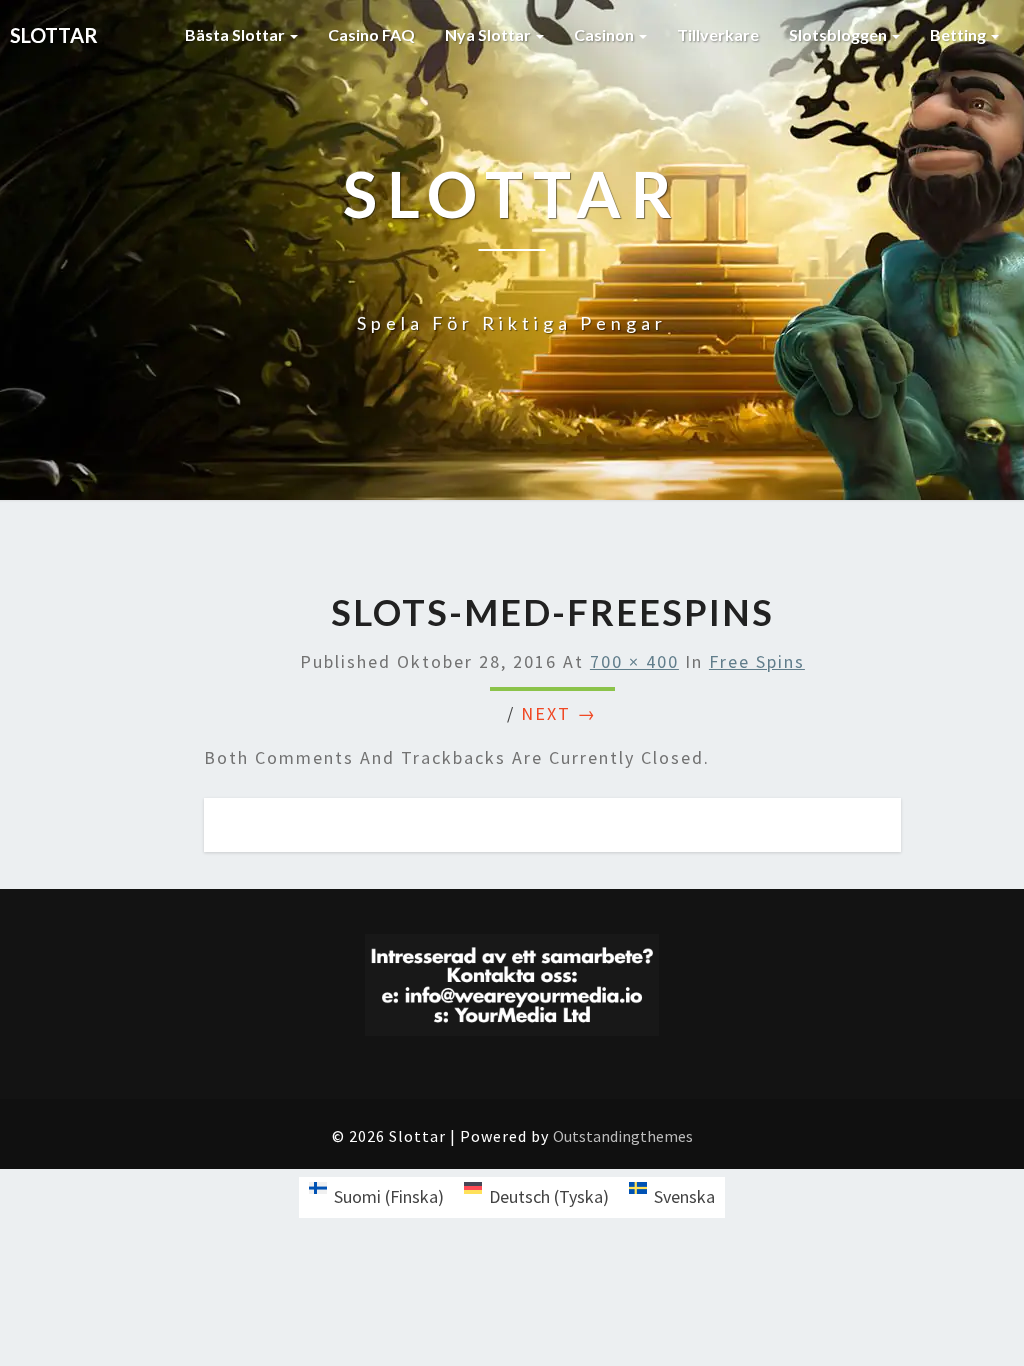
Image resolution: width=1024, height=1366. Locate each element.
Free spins (757, 661)
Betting (959, 34)
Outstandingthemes (623, 1136)
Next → (559, 713)
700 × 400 (634, 661)
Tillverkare (718, 34)
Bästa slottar (236, 34)
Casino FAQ (371, 34)
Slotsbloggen (839, 34)
